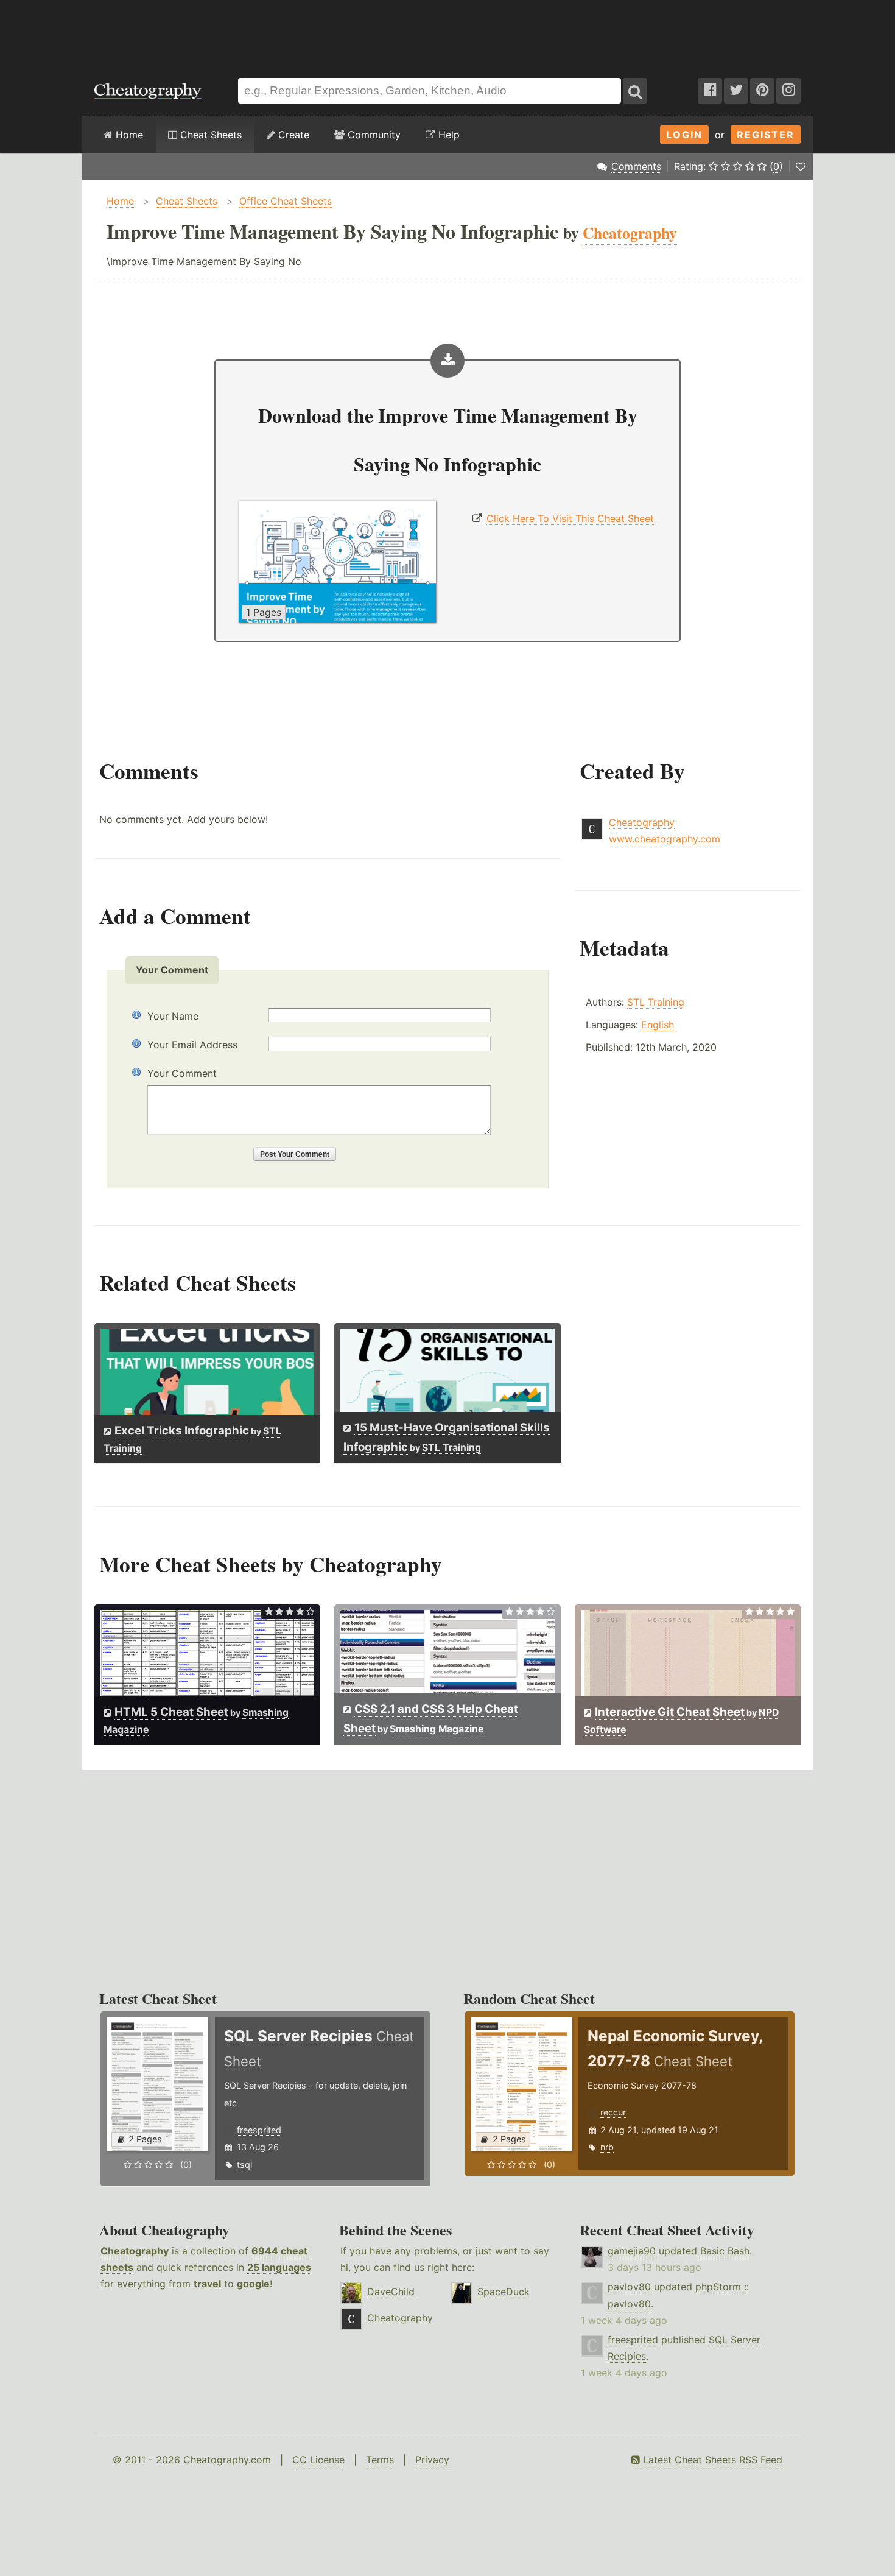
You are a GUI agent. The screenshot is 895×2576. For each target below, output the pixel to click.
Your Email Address (192, 1045)
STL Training (656, 1002)
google (253, 2284)
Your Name (173, 1016)
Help (447, 135)
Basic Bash (725, 2251)
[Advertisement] (447, 33)
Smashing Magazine (437, 1729)
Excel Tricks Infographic (182, 1431)
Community (373, 135)
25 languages (279, 2267)
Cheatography (642, 822)
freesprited (259, 2130)
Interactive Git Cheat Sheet (670, 1712)
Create (292, 135)
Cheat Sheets (209, 135)
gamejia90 (632, 2251)
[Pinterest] (762, 91)
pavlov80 (629, 2287)
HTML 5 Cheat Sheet (171, 1712)
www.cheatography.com (665, 839)
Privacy (432, 2460)
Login (684, 135)
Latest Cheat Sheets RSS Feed (711, 2460)
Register (766, 135)
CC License (318, 2460)
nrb (607, 2147)
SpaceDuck (504, 2292)
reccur (613, 2112)
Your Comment (182, 1073)
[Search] (635, 91)
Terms (380, 2460)
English (658, 1025)
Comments (636, 166)
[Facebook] (710, 91)
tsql (244, 2165)
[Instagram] (788, 91)
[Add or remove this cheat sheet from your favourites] (801, 166)
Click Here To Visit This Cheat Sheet (570, 518)
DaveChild (391, 2292)
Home (128, 135)
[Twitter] (736, 91)
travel (207, 2284)
